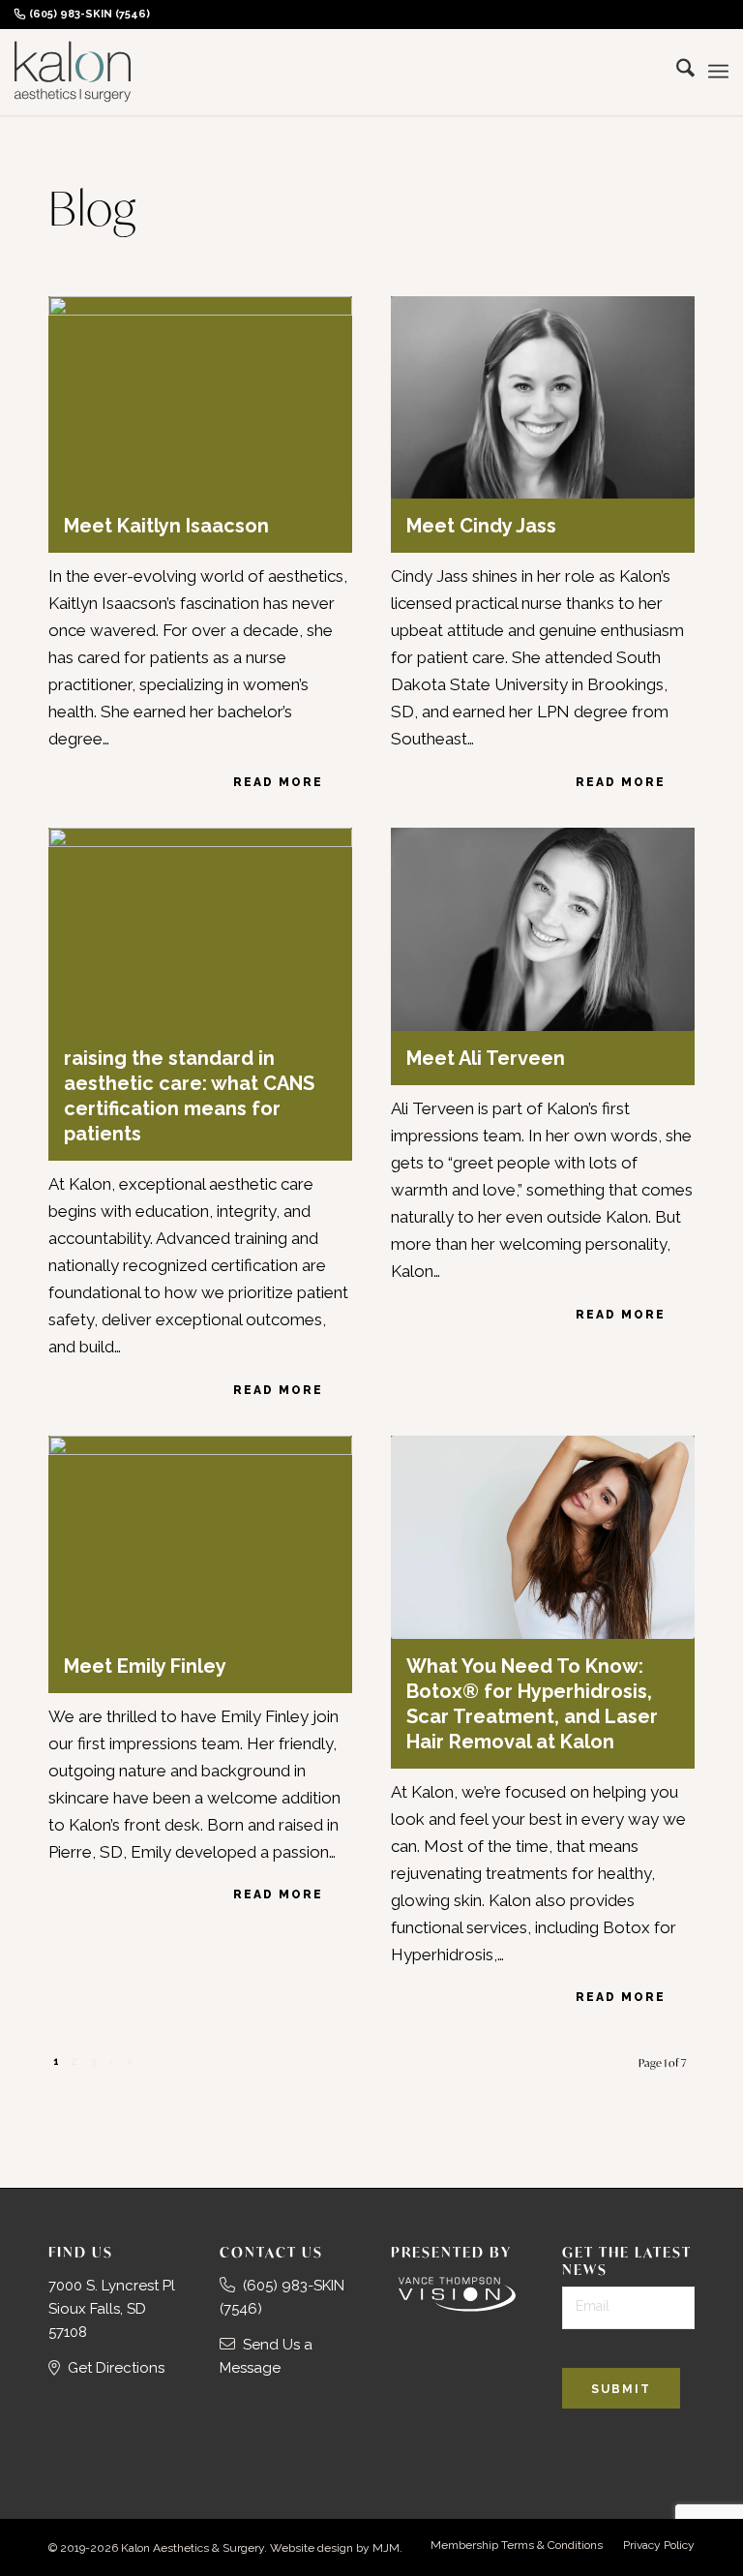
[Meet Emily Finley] (200, 1537)
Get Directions (116, 2368)
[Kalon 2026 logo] (73, 72)
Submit (621, 2389)
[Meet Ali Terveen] (543, 929)
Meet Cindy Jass (481, 526)
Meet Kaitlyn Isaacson (166, 526)
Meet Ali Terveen (486, 1058)
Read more (278, 782)
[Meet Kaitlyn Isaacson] (200, 397)
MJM (386, 2548)
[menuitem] (87, 15)
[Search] (676, 72)
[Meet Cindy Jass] (543, 397)
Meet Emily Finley (145, 1666)
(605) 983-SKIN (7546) (89, 14)
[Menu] (718, 72)
